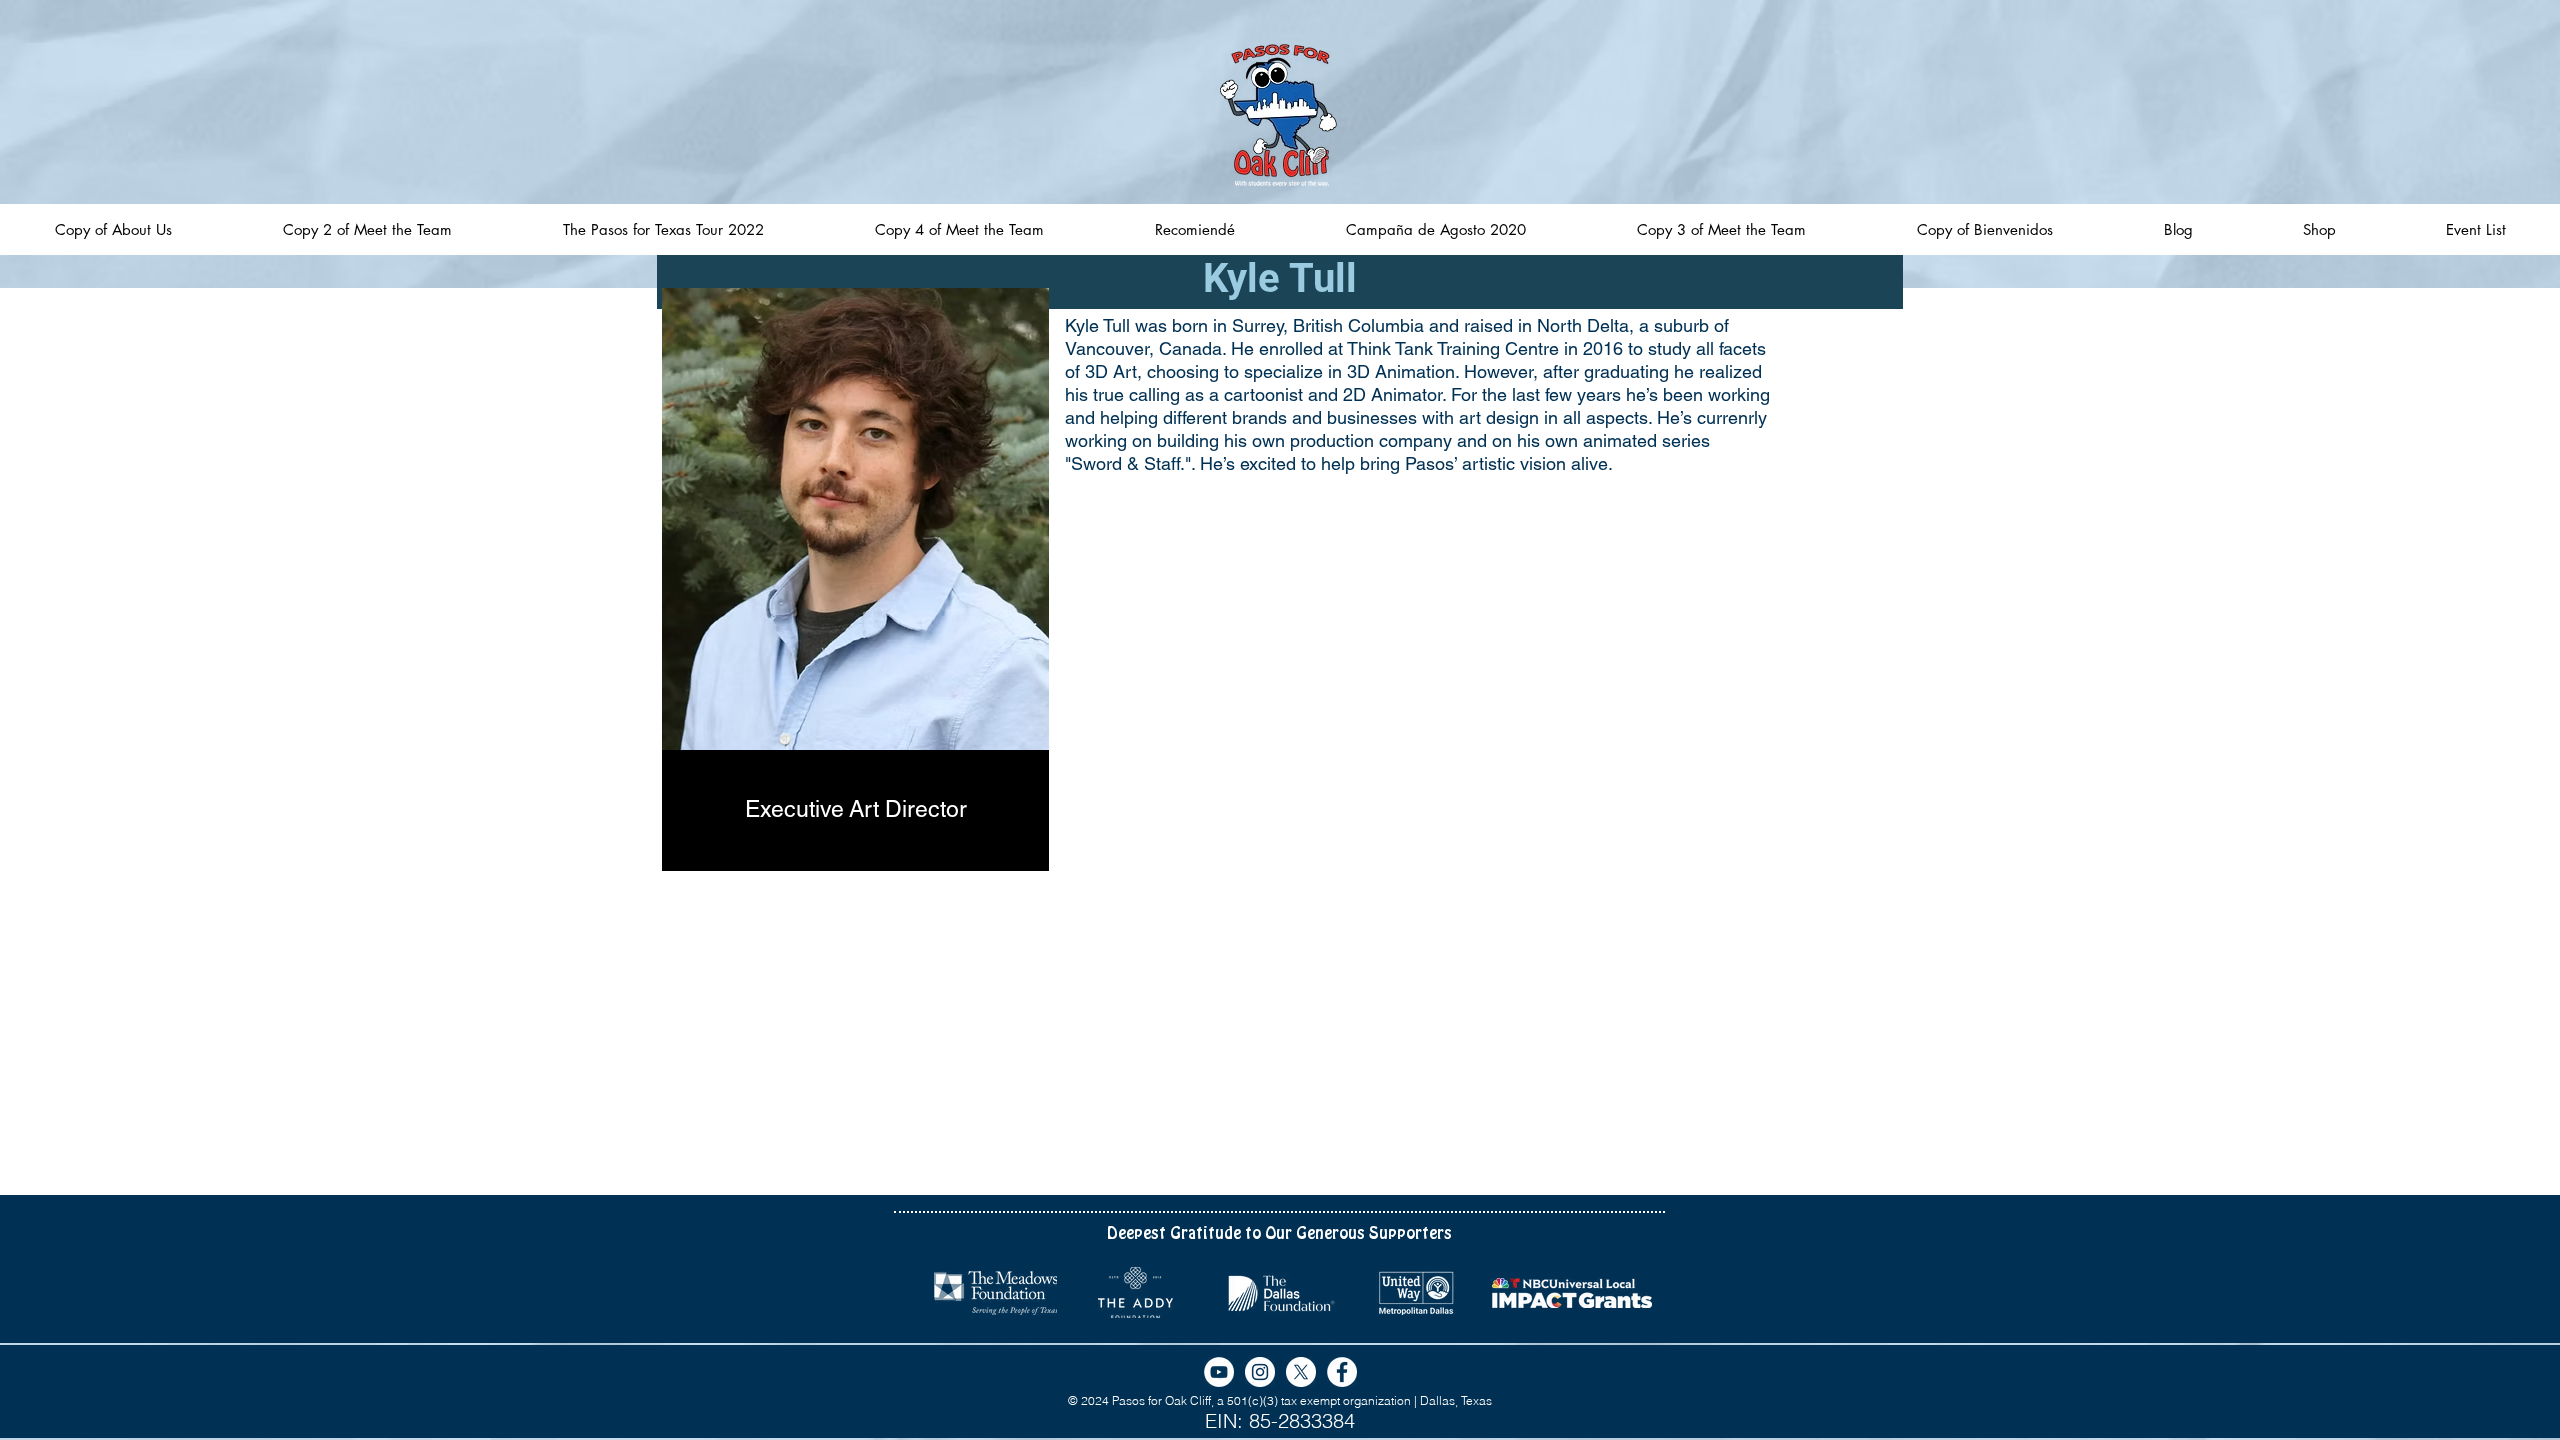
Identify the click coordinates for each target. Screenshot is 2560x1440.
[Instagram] (1260, 1372)
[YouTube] (1219, 1372)
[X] (1301, 1372)
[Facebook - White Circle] (1342, 1372)
